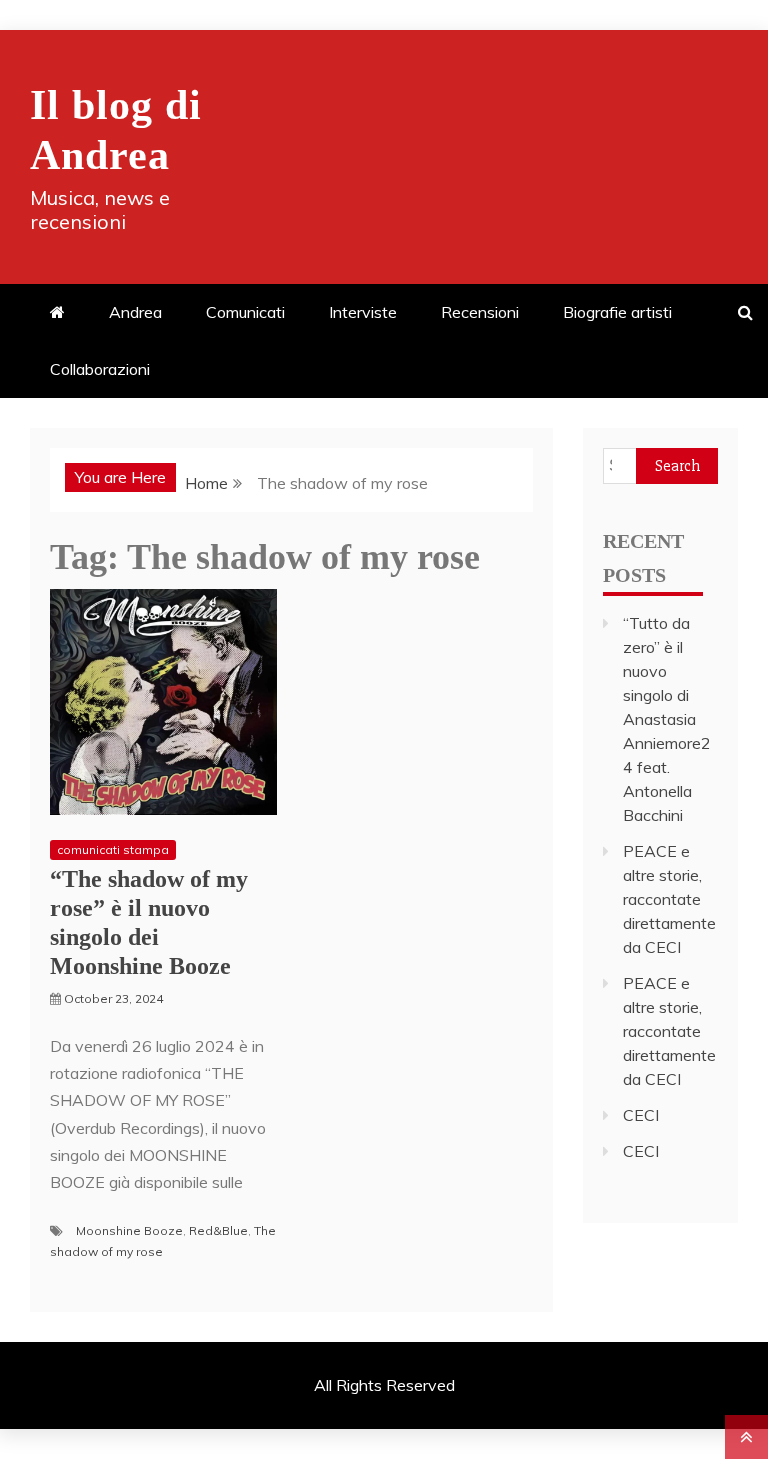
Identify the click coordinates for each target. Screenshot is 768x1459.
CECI (641, 1115)
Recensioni (480, 312)
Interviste (363, 312)
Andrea (135, 312)
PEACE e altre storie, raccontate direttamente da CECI (669, 899)
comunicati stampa (113, 849)
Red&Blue (218, 1230)
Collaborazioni (100, 369)
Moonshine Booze (129, 1230)
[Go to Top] (746, 1437)
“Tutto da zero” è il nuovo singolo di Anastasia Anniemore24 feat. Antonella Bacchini (667, 719)
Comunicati (245, 312)
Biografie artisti (617, 312)
